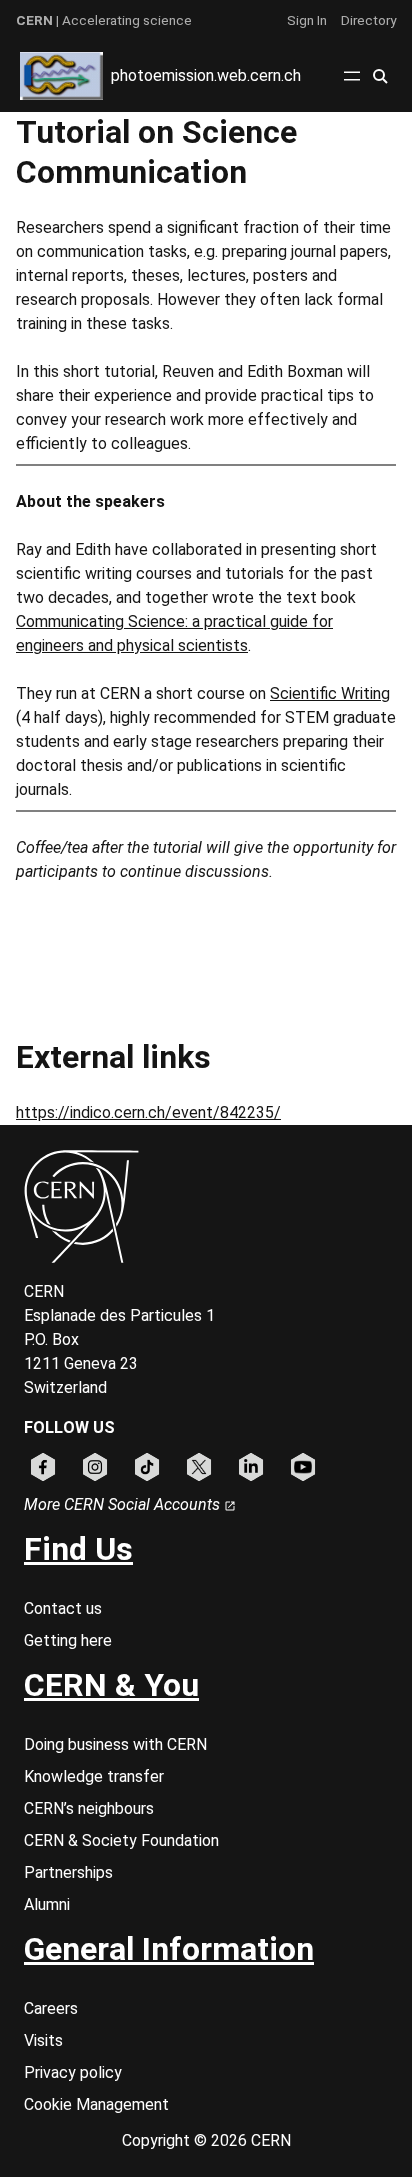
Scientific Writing (330, 693)
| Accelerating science (104, 20)
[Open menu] (352, 76)
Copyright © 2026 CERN (206, 2140)
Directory (368, 20)
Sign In (307, 20)
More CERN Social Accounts (124, 1504)
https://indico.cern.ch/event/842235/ (148, 1112)
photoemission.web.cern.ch (206, 75)
